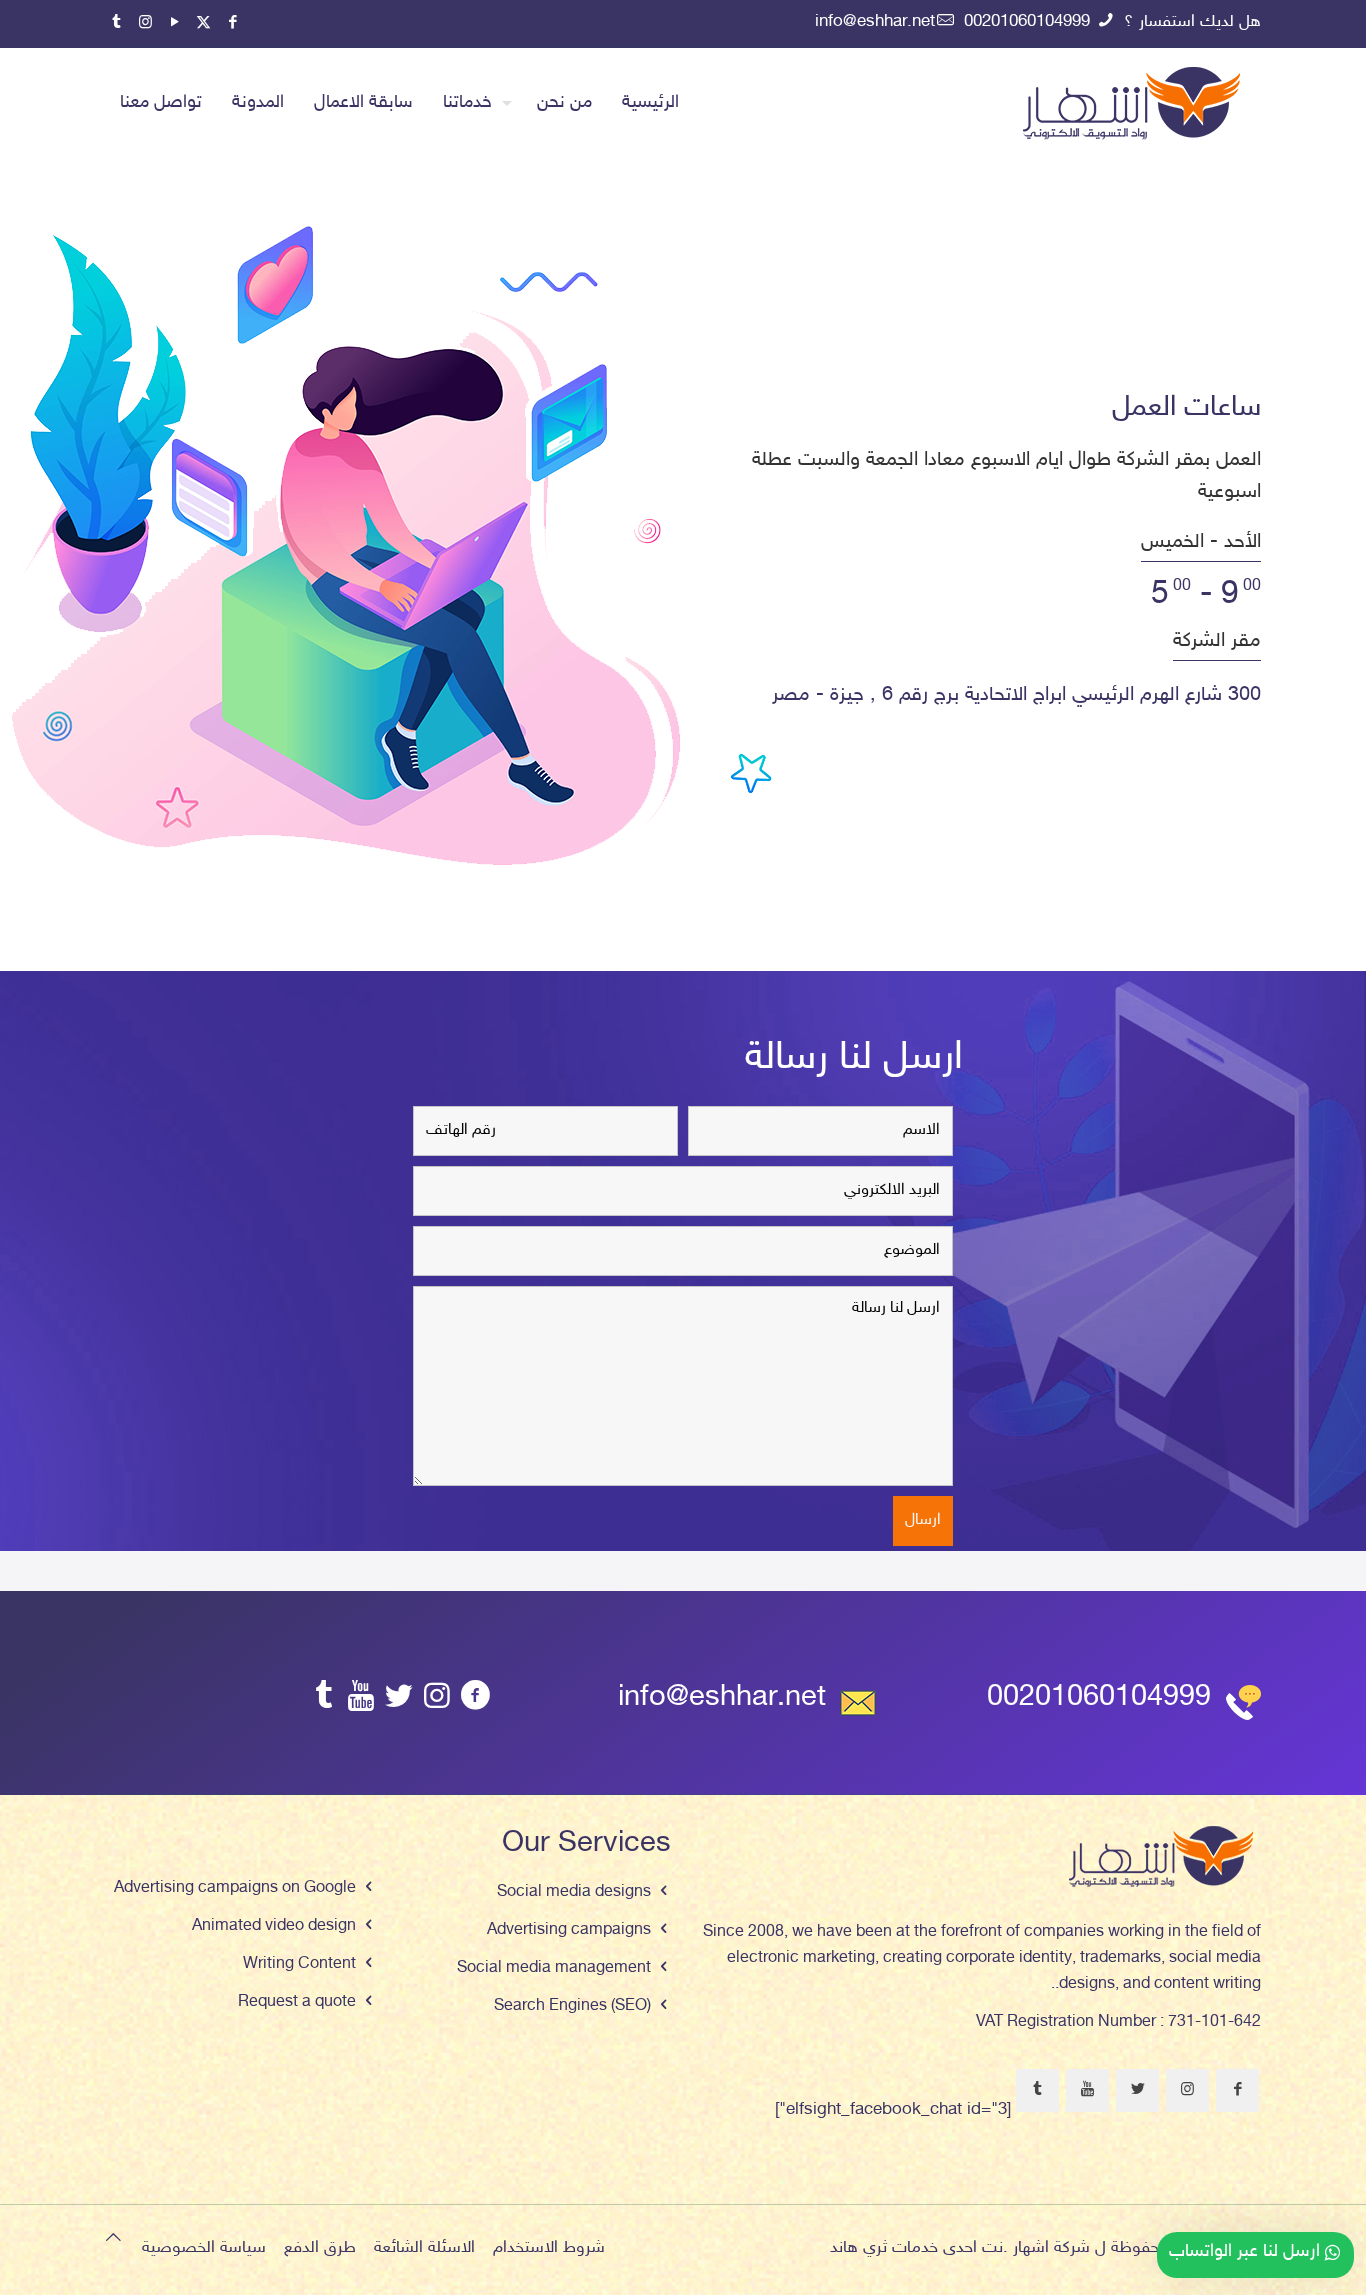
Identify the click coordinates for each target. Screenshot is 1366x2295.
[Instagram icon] (145, 23)
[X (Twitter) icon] (203, 23)
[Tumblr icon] (116, 23)
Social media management (554, 1968)
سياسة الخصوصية (204, 2248)
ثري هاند (858, 2248)
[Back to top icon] (113, 2239)
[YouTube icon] (174, 23)
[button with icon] (1237, 2090)
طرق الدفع (320, 2248)
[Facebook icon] (232, 23)
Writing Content (299, 1964)
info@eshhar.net (875, 22)
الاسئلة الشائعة (424, 2248)
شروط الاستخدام (549, 2248)
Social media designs (574, 1892)
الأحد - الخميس (1201, 542)
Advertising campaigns (569, 1930)
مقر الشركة (1217, 641)
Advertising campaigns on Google (235, 1888)
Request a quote (297, 2002)
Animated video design (274, 1926)
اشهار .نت (1015, 2248)
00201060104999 (1029, 22)
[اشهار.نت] (1131, 103)
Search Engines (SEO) (572, 2006)
